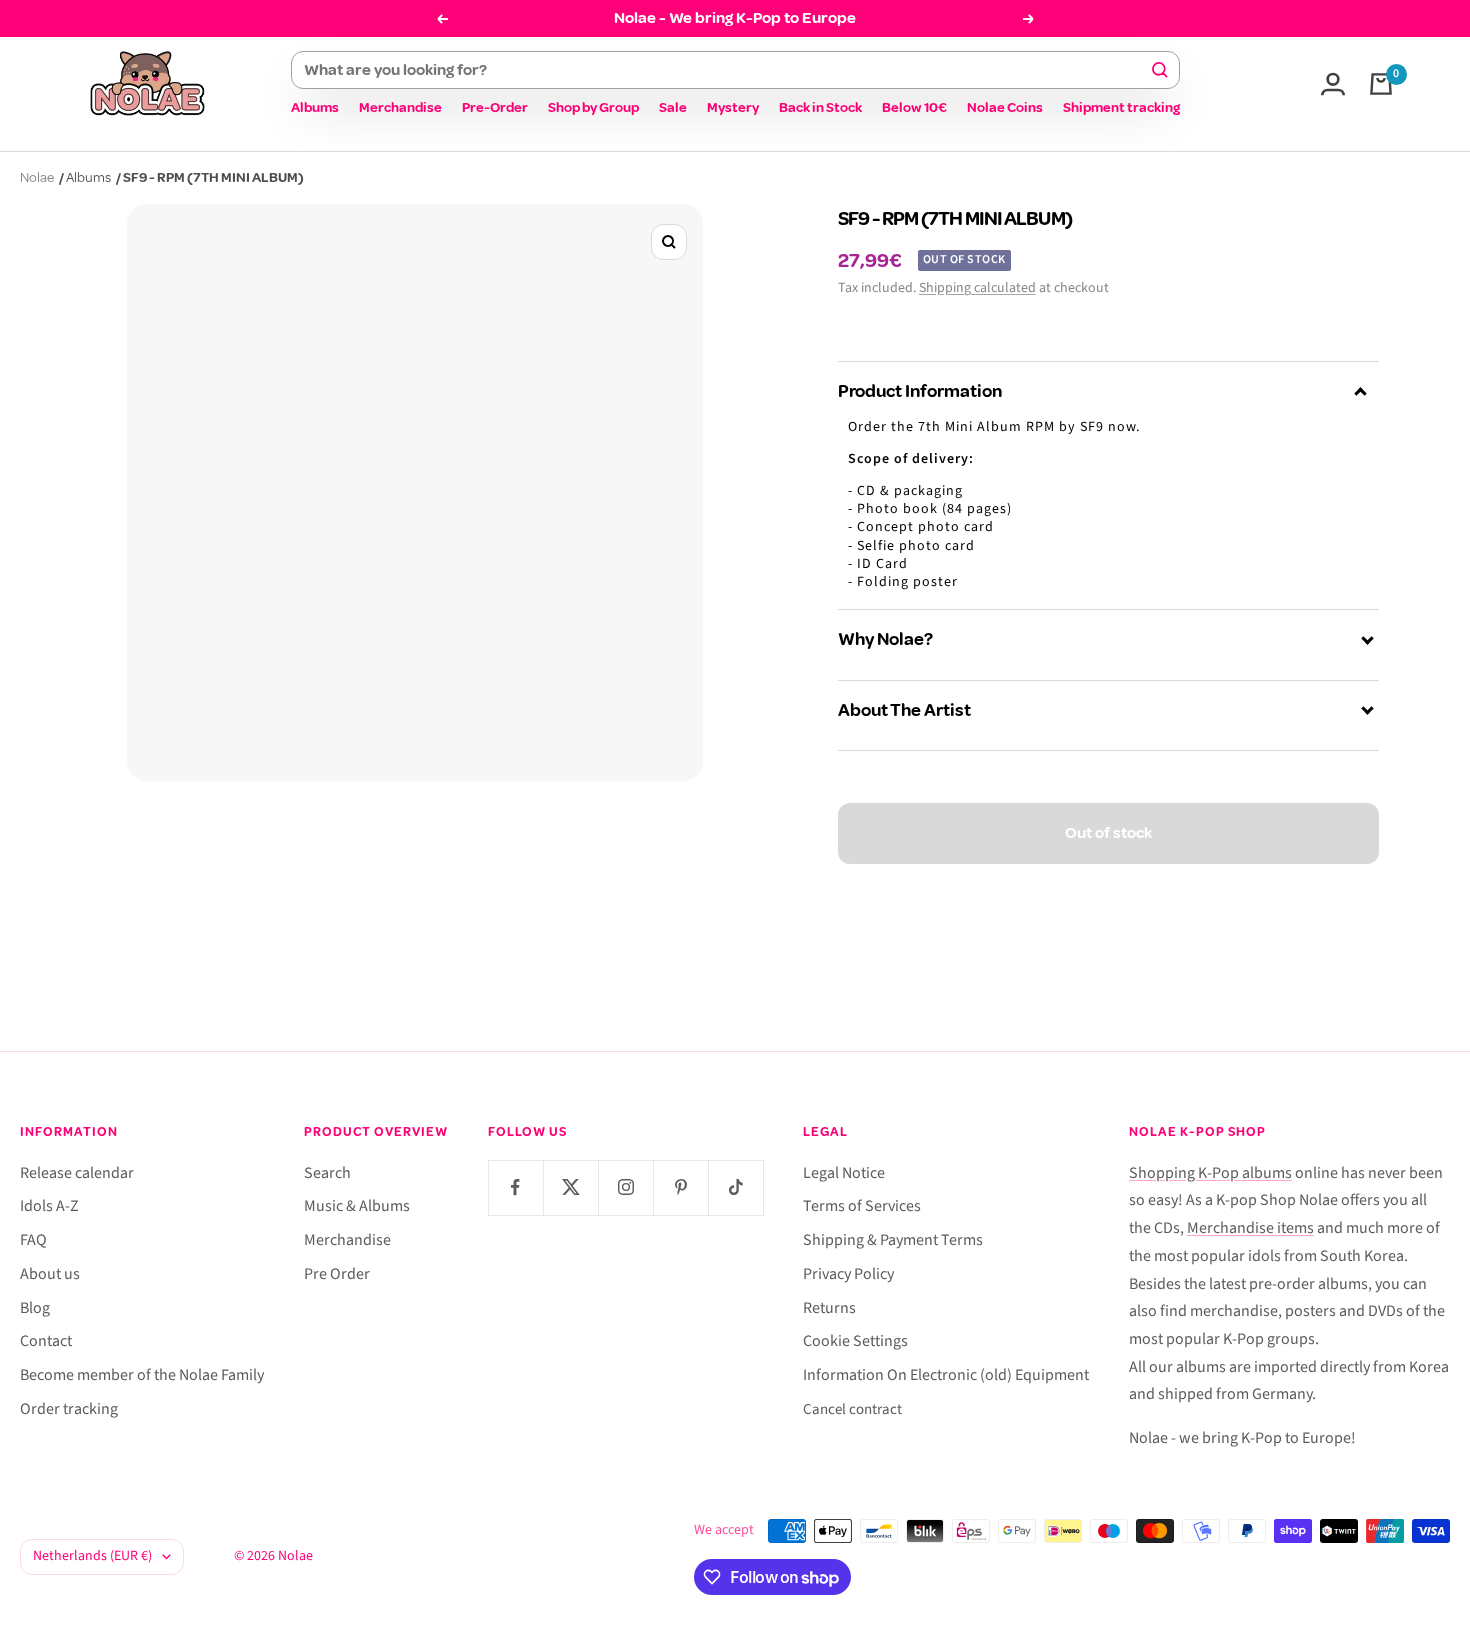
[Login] (1333, 84)
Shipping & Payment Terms (893, 1240)
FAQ (33, 1240)
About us (50, 1274)
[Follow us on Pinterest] (680, 1187)
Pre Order (337, 1274)
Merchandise (400, 107)
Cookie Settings (855, 1341)
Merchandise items (1250, 1228)
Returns (829, 1308)
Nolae (37, 177)
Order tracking (69, 1409)
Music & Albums (357, 1206)
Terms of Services (862, 1206)
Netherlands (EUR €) (92, 1556)
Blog (35, 1308)
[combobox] (726, 70)
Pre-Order (495, 107)
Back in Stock (820, 107)
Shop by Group (593, 107)
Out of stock (1108, 833)
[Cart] (1381, 84)
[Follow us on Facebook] (515, 1187)
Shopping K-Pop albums (1210, 1173)
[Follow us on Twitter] (570, 1187)
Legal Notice (844, 1173)
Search (327, 1173)
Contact (46, 1341)
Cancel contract (852, 1409)
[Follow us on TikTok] (735, 1187)
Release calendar (77, 1173)
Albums (315, 107)
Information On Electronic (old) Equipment (946, 1375)
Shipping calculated (977, 288)
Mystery (733, 107)
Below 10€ (914, 107)
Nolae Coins (1005, 107)
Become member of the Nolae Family (142, 1375)
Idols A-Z (49, 1206)
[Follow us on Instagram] (625, 1187)
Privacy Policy (848, 1274)
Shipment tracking (1121, 107)
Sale (673, 107)
